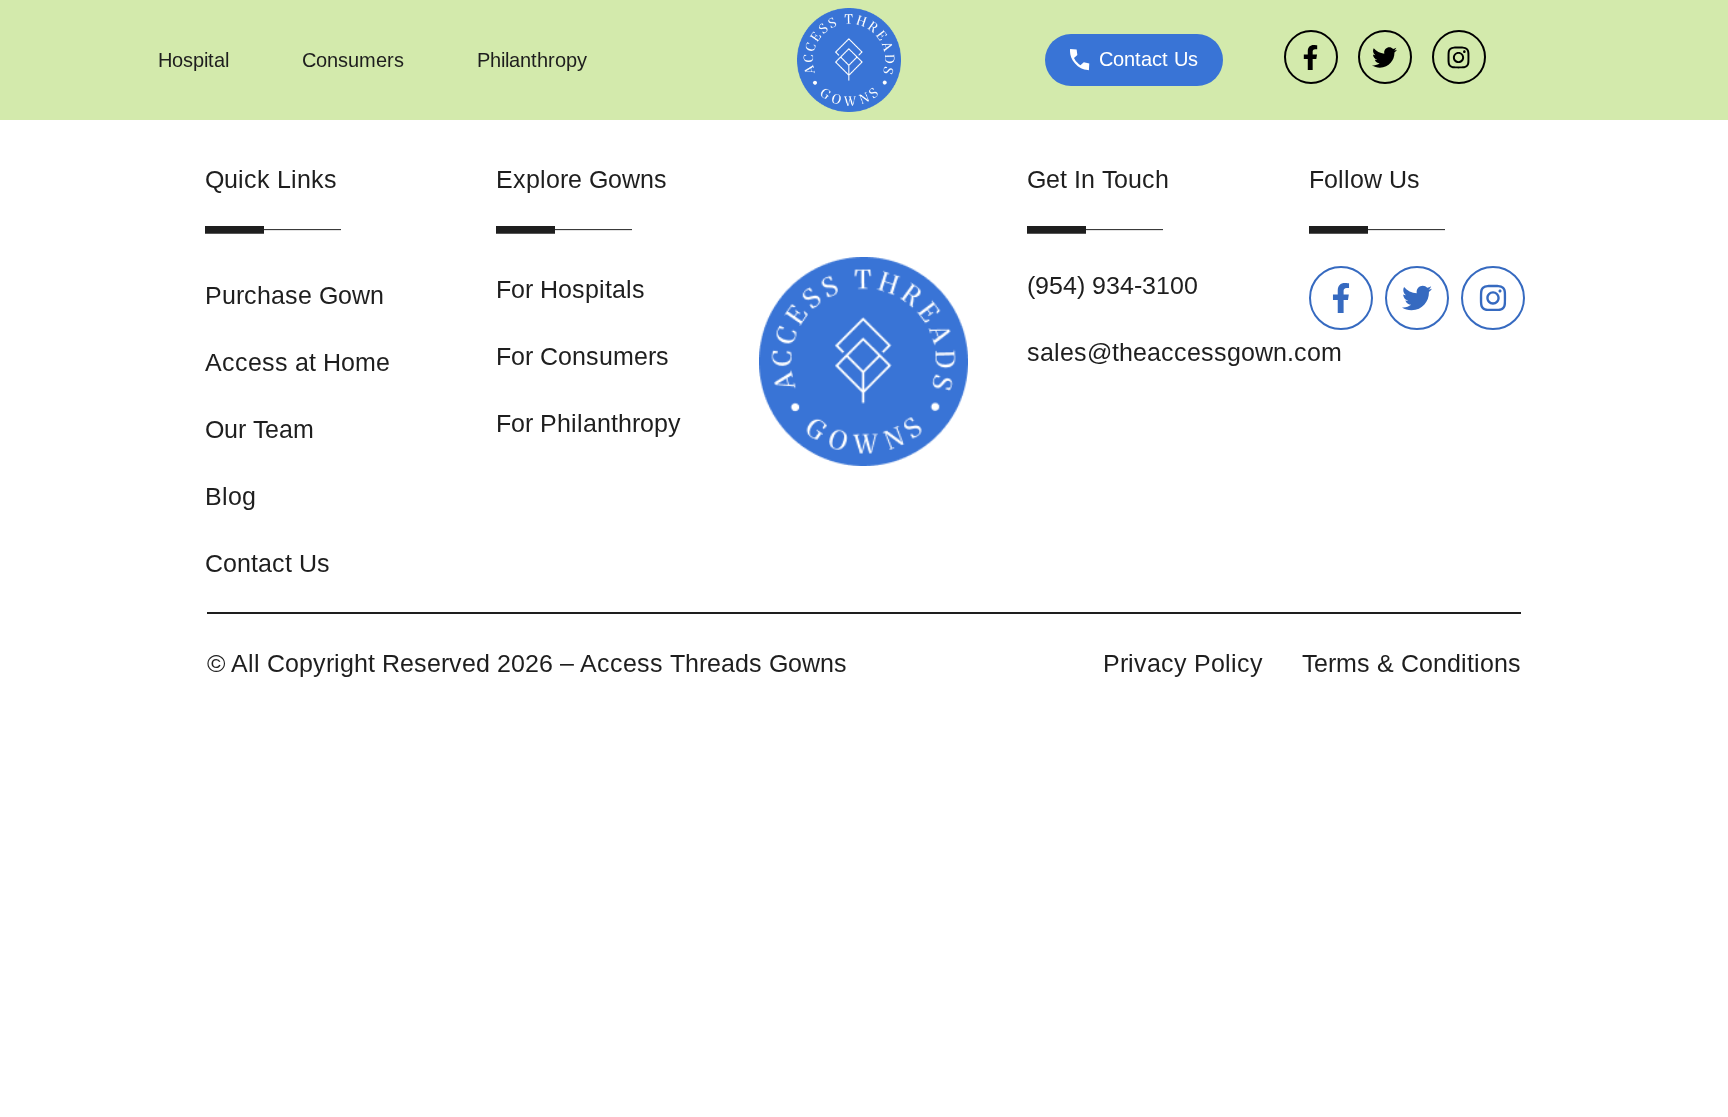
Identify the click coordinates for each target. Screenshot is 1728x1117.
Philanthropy (532, 60)
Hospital (193, 60)
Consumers (353, 60)
